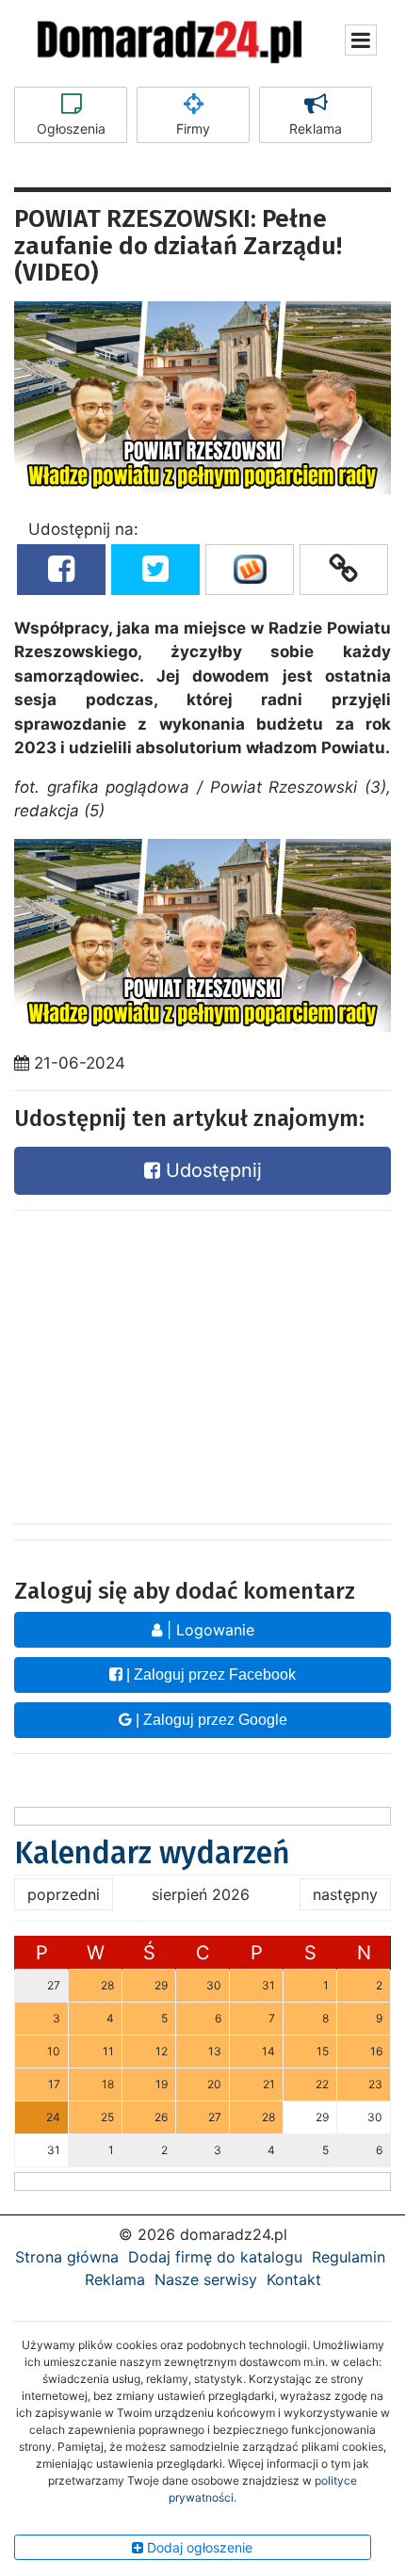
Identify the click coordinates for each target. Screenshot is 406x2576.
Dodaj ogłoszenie (198, 2547)
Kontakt (294, 2279)
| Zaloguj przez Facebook (209, 1674)
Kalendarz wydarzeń (152, 1853)
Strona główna (67, 2257)
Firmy (193, 129)
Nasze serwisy (206, 2279)
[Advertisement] (203, 1362)
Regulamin (349, 2257)
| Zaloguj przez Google (210, 1720)
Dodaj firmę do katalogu (215, 2257)
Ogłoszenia (71, 129)
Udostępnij (211, 1170)
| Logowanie (208, 1630)
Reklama (316, 129)
